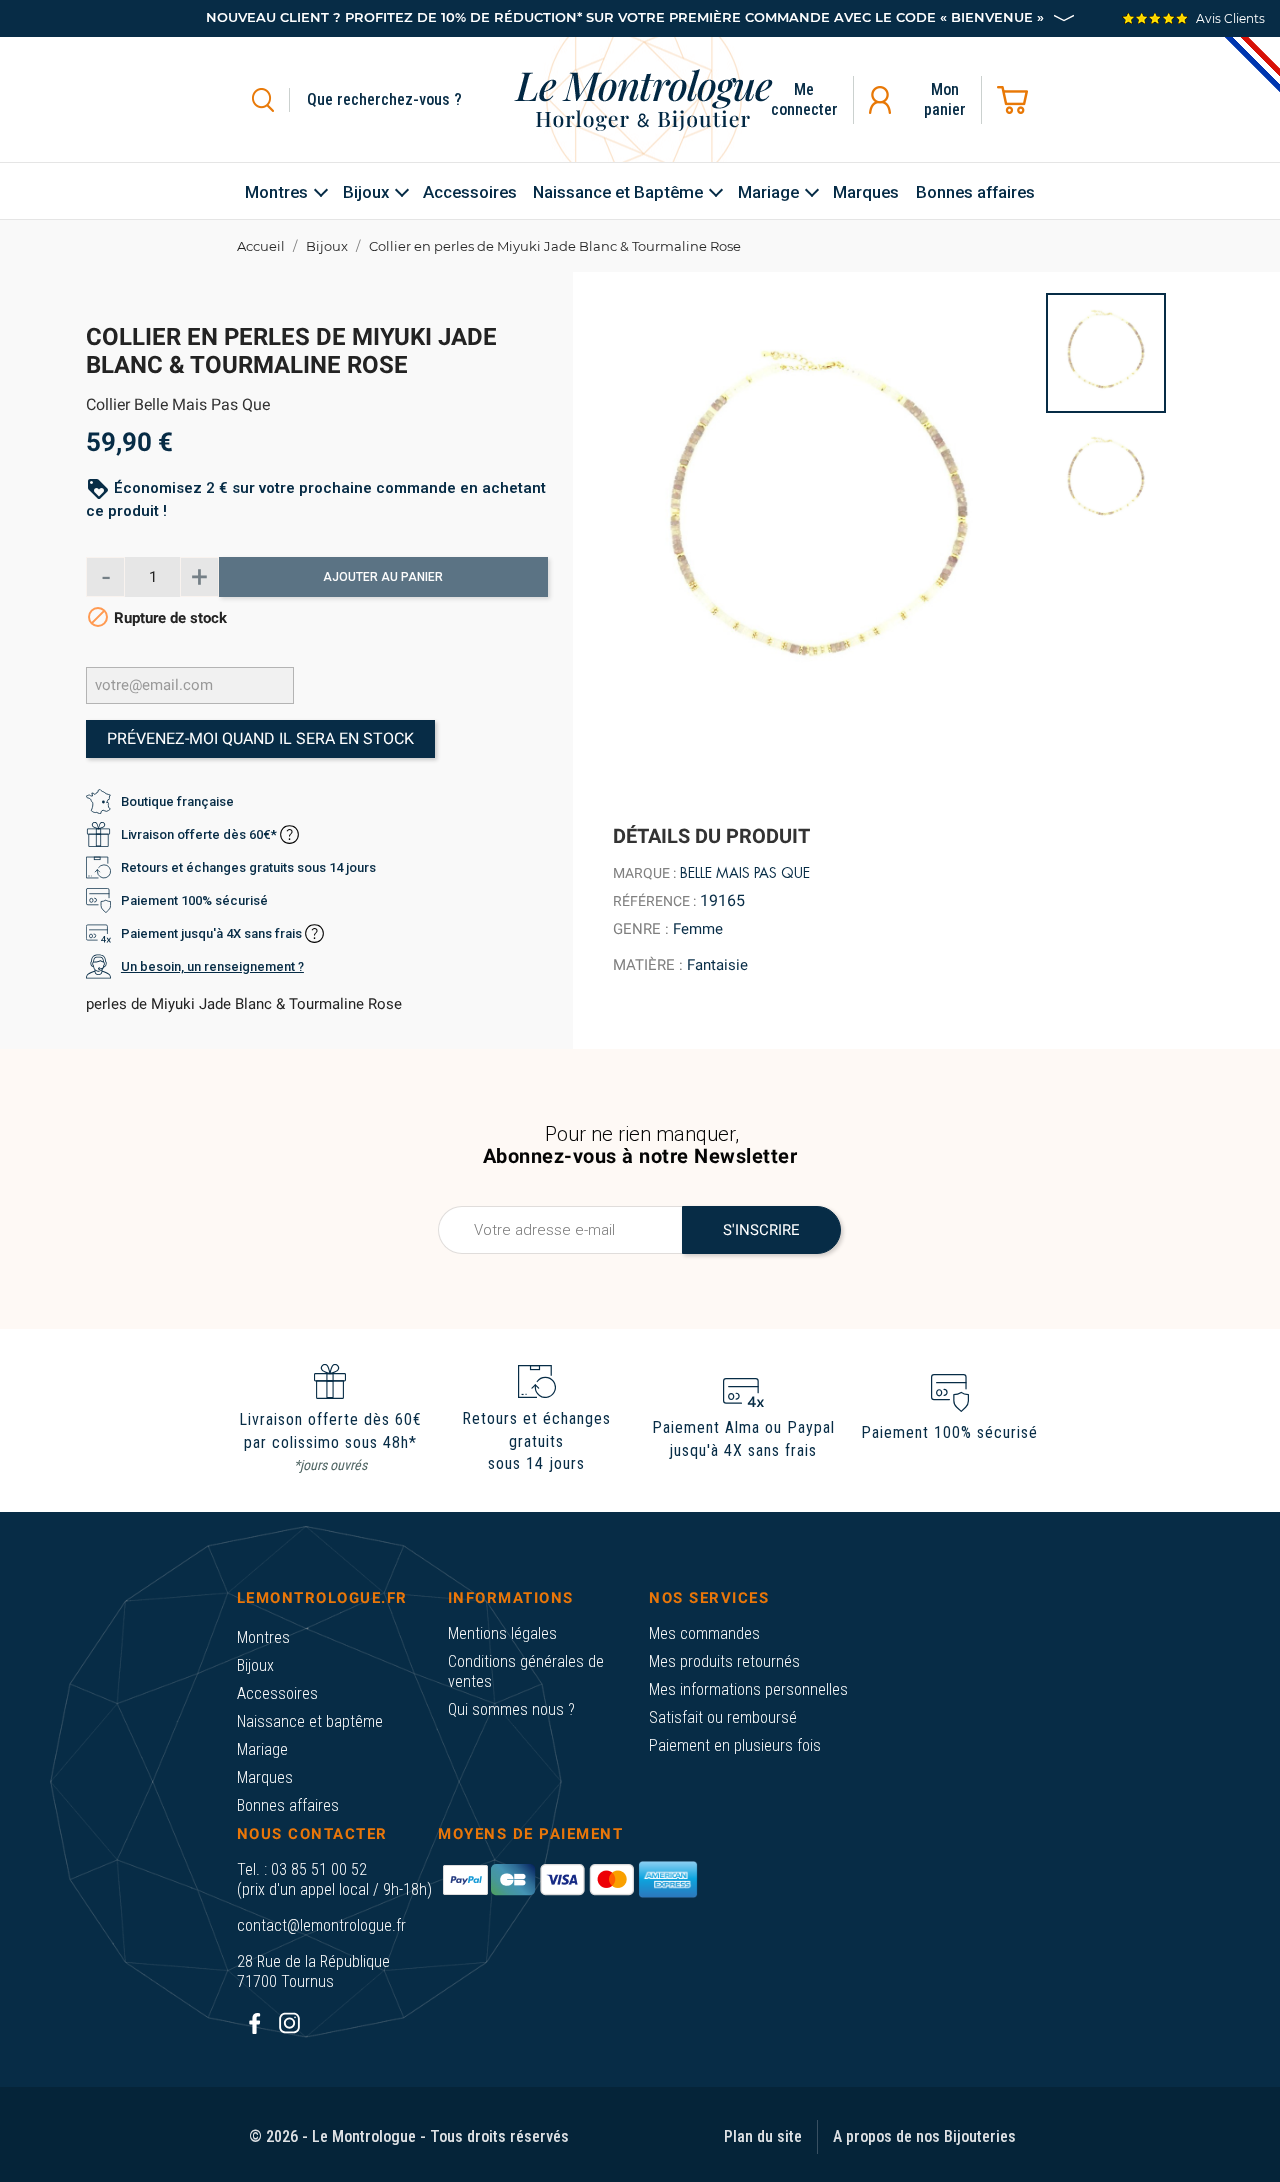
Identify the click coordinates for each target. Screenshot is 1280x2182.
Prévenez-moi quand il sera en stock (260, 738)
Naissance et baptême (310, 1721)
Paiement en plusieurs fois (735, 1745)
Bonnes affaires (288, 1805)
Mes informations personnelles (748, 1689)
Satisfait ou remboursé (723, 1717)
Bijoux (255, 1665)
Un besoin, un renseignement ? (212, 966)
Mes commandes (704, 1633)
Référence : (654, 901)
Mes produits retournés (724, 1661)
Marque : (644, 873)
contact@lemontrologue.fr (321, 1925)
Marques (265, 1777)
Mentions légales (502, 1633)
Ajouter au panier (383, 577)
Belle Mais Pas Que (745, 873)
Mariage (262, 1749)
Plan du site (763, 2136)
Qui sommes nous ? (511, 1709)
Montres (263, 1637)
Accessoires (277, 1693)
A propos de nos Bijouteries (924, 2136)
